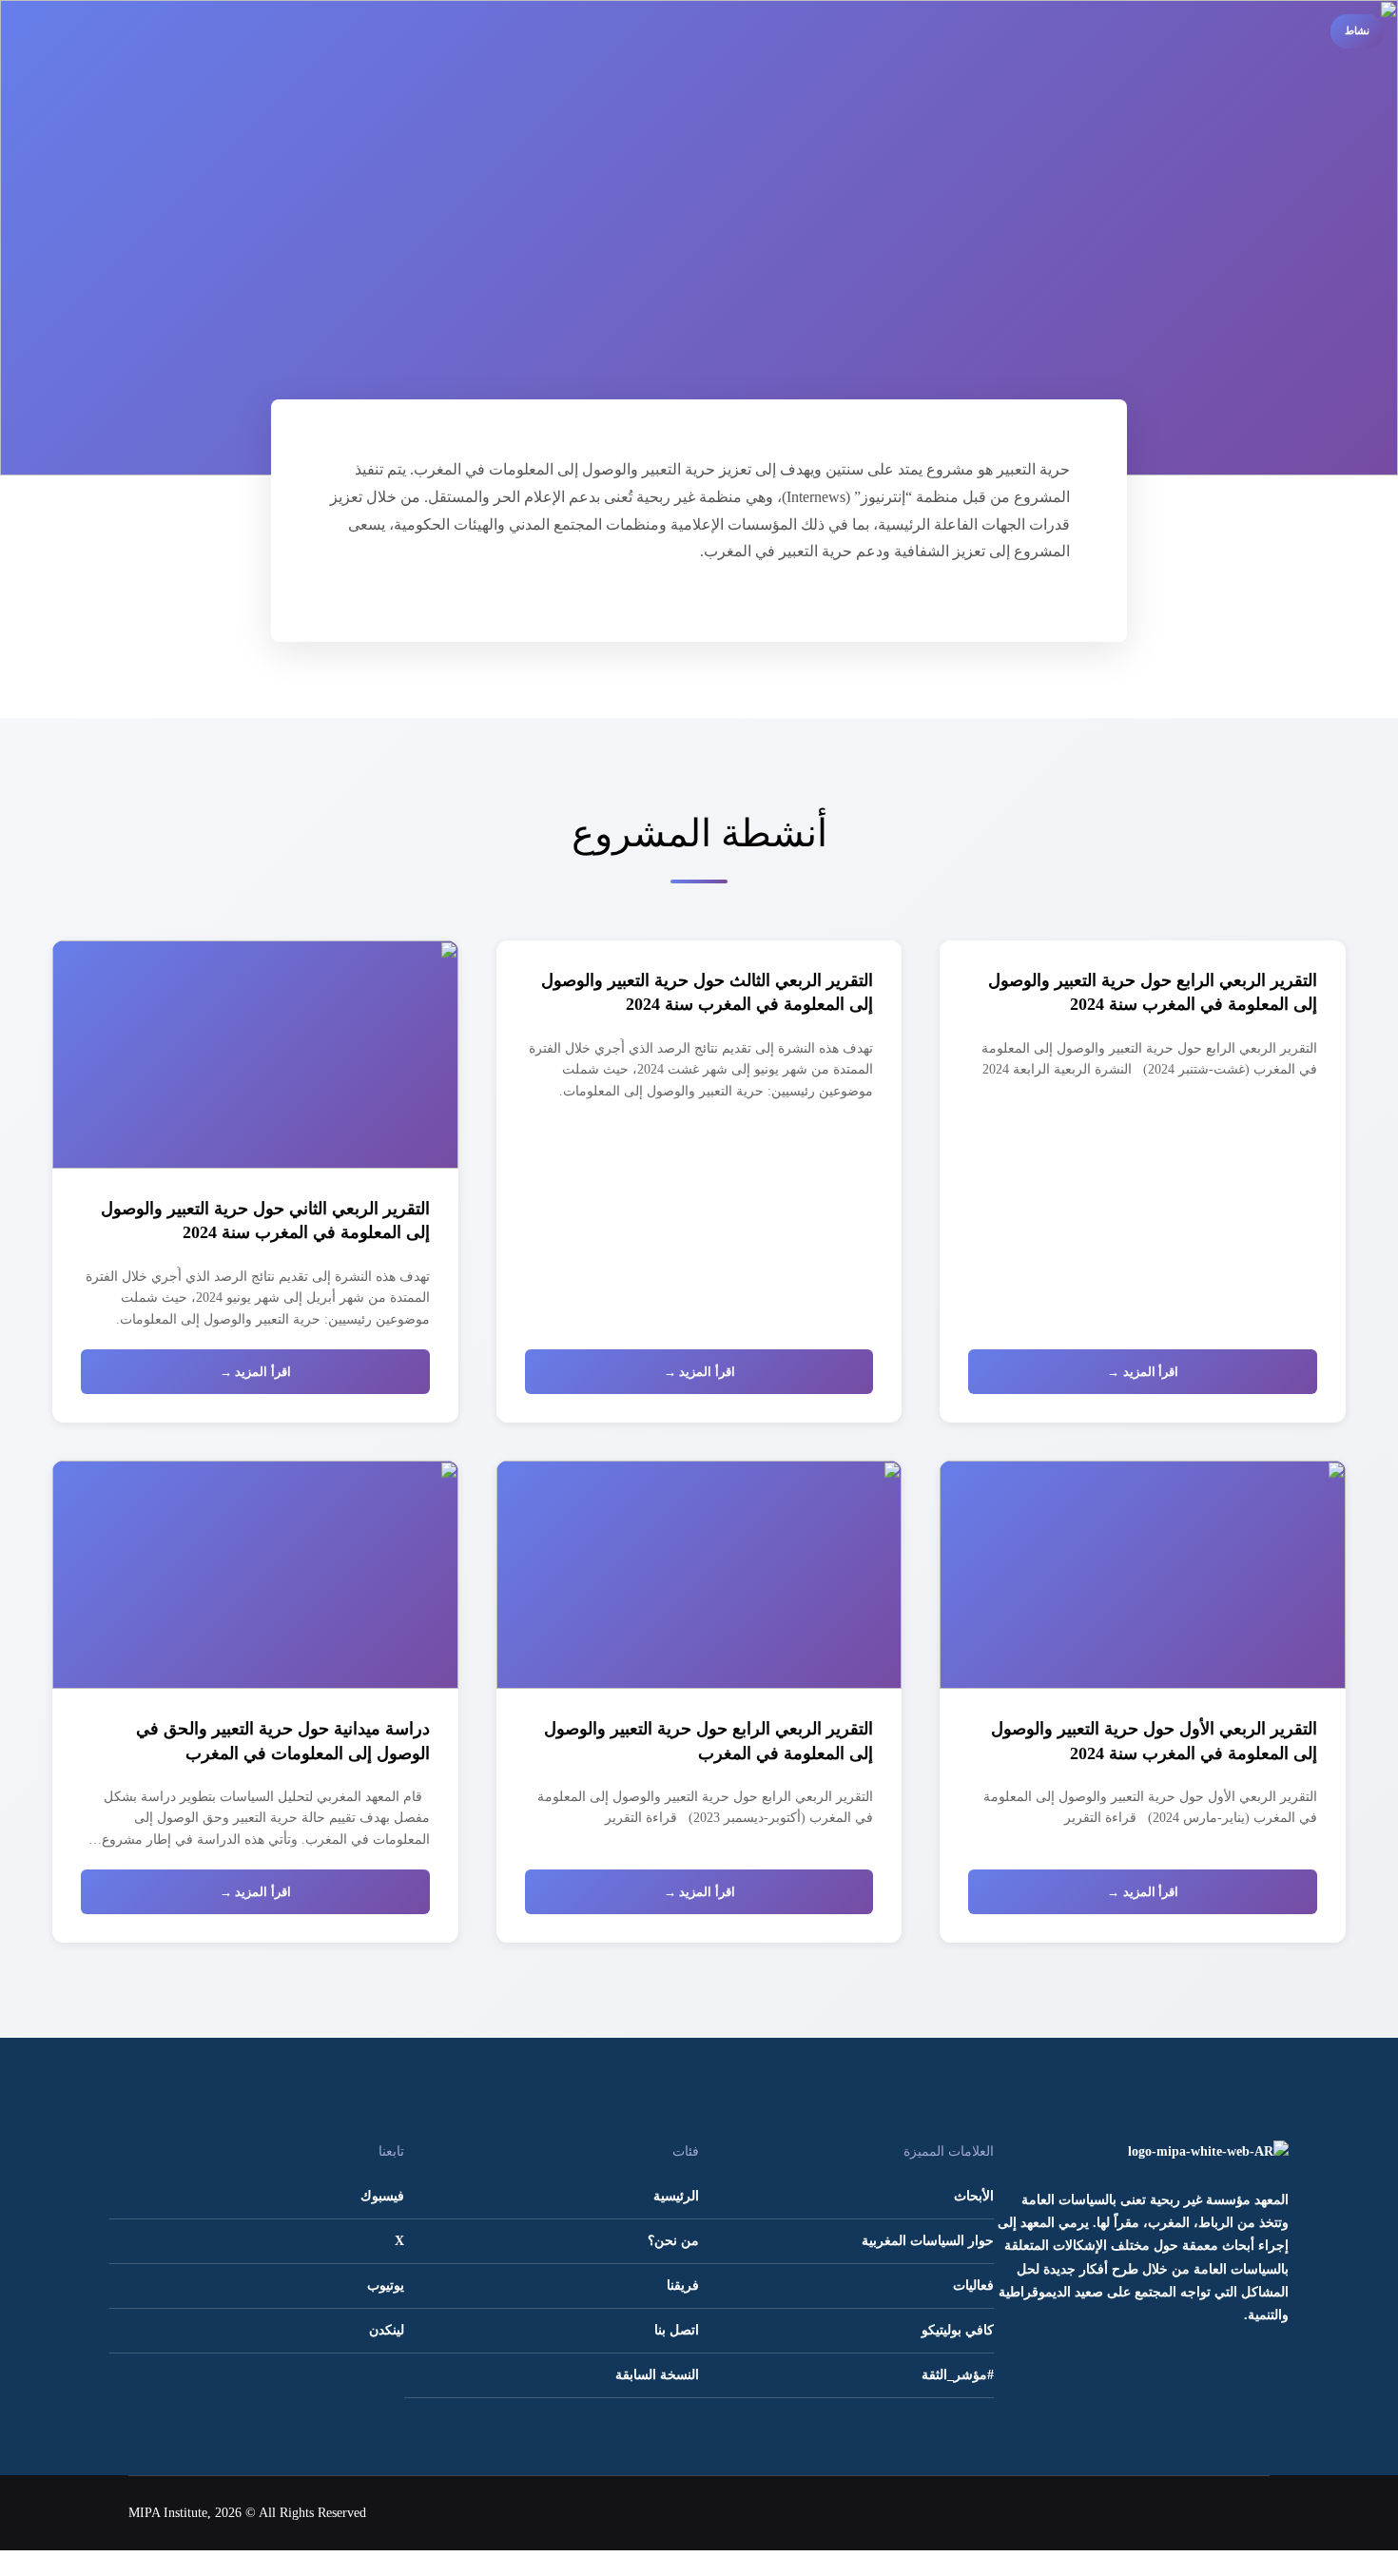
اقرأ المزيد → (1143, 1372)
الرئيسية (676, 2196)
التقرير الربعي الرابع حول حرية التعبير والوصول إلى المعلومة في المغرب (709, 1741)
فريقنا (683, 2285)
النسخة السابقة (657, 2375)
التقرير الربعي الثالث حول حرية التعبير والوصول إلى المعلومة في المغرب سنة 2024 (707, 992)
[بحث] (1180, 102)
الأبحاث (974, 2196)
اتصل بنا (677, 2330)
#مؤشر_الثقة (958, 2375)
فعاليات (973, 2285)
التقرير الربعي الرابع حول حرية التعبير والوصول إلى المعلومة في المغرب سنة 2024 (1153, 992)
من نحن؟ (673, 2241)
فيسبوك (382, 2196)
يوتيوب (386, 2285)
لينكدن (387, 2330)
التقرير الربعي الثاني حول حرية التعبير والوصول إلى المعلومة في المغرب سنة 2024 (265, 1220)
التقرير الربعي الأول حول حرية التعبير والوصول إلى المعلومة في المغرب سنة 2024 (1154, 1741)
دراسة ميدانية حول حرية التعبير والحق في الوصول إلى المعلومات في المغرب (283, 1741)
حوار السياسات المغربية (928, 2241)
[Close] (1146, 102)
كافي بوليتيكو (958, 2330)
